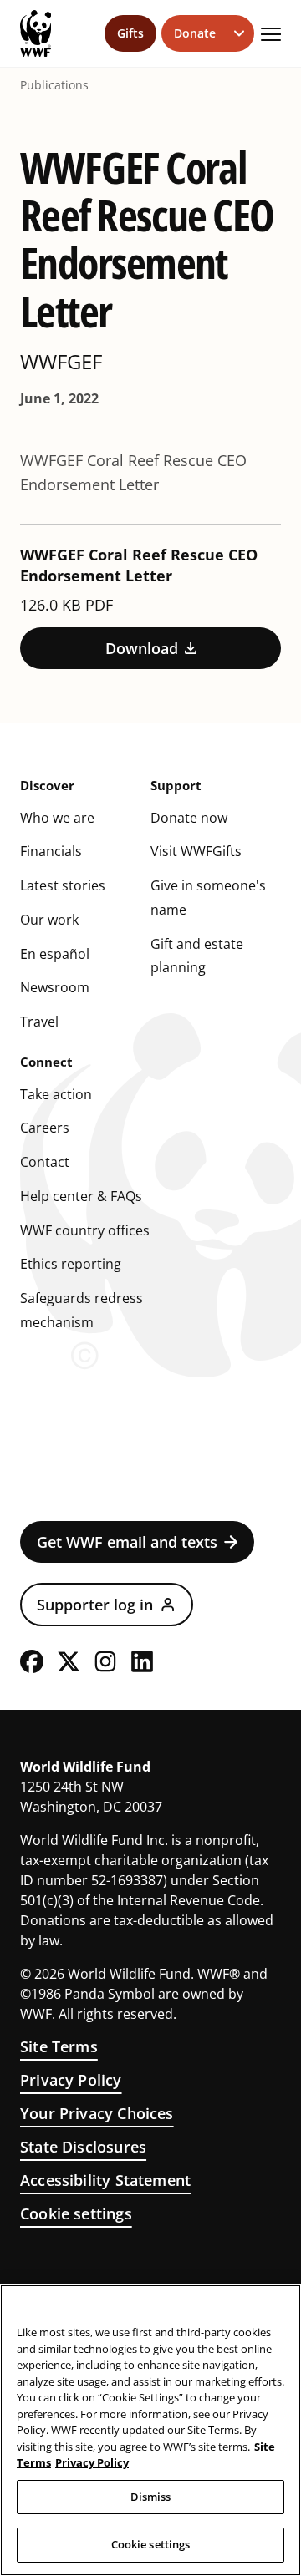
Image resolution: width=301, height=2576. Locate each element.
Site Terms (59, 2046)
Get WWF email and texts (127, 1542)
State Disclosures (83, 2147)
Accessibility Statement (105, 2180)
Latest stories (63, 885)
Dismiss (151, 2497)
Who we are (57, 818)
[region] (150, 2430)
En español (55, 954)
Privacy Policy (71, 2080)
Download (142, 648)
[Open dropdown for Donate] (241, 33)
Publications (54, 85)
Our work (49, 920)
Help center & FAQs (81, 1196)
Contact (45, 1162)
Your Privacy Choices (97, 2113)
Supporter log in (95, 1605)
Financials (51, 851)
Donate (195, 33)
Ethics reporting (71, 1264)
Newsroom (55, 987)
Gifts (130, 33)
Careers (45, 1128)
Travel (39, 1022)
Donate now (189, 818)
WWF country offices (85, 1230)
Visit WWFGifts (196, 851)
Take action (56, 1094)
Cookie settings (76, 2213)
